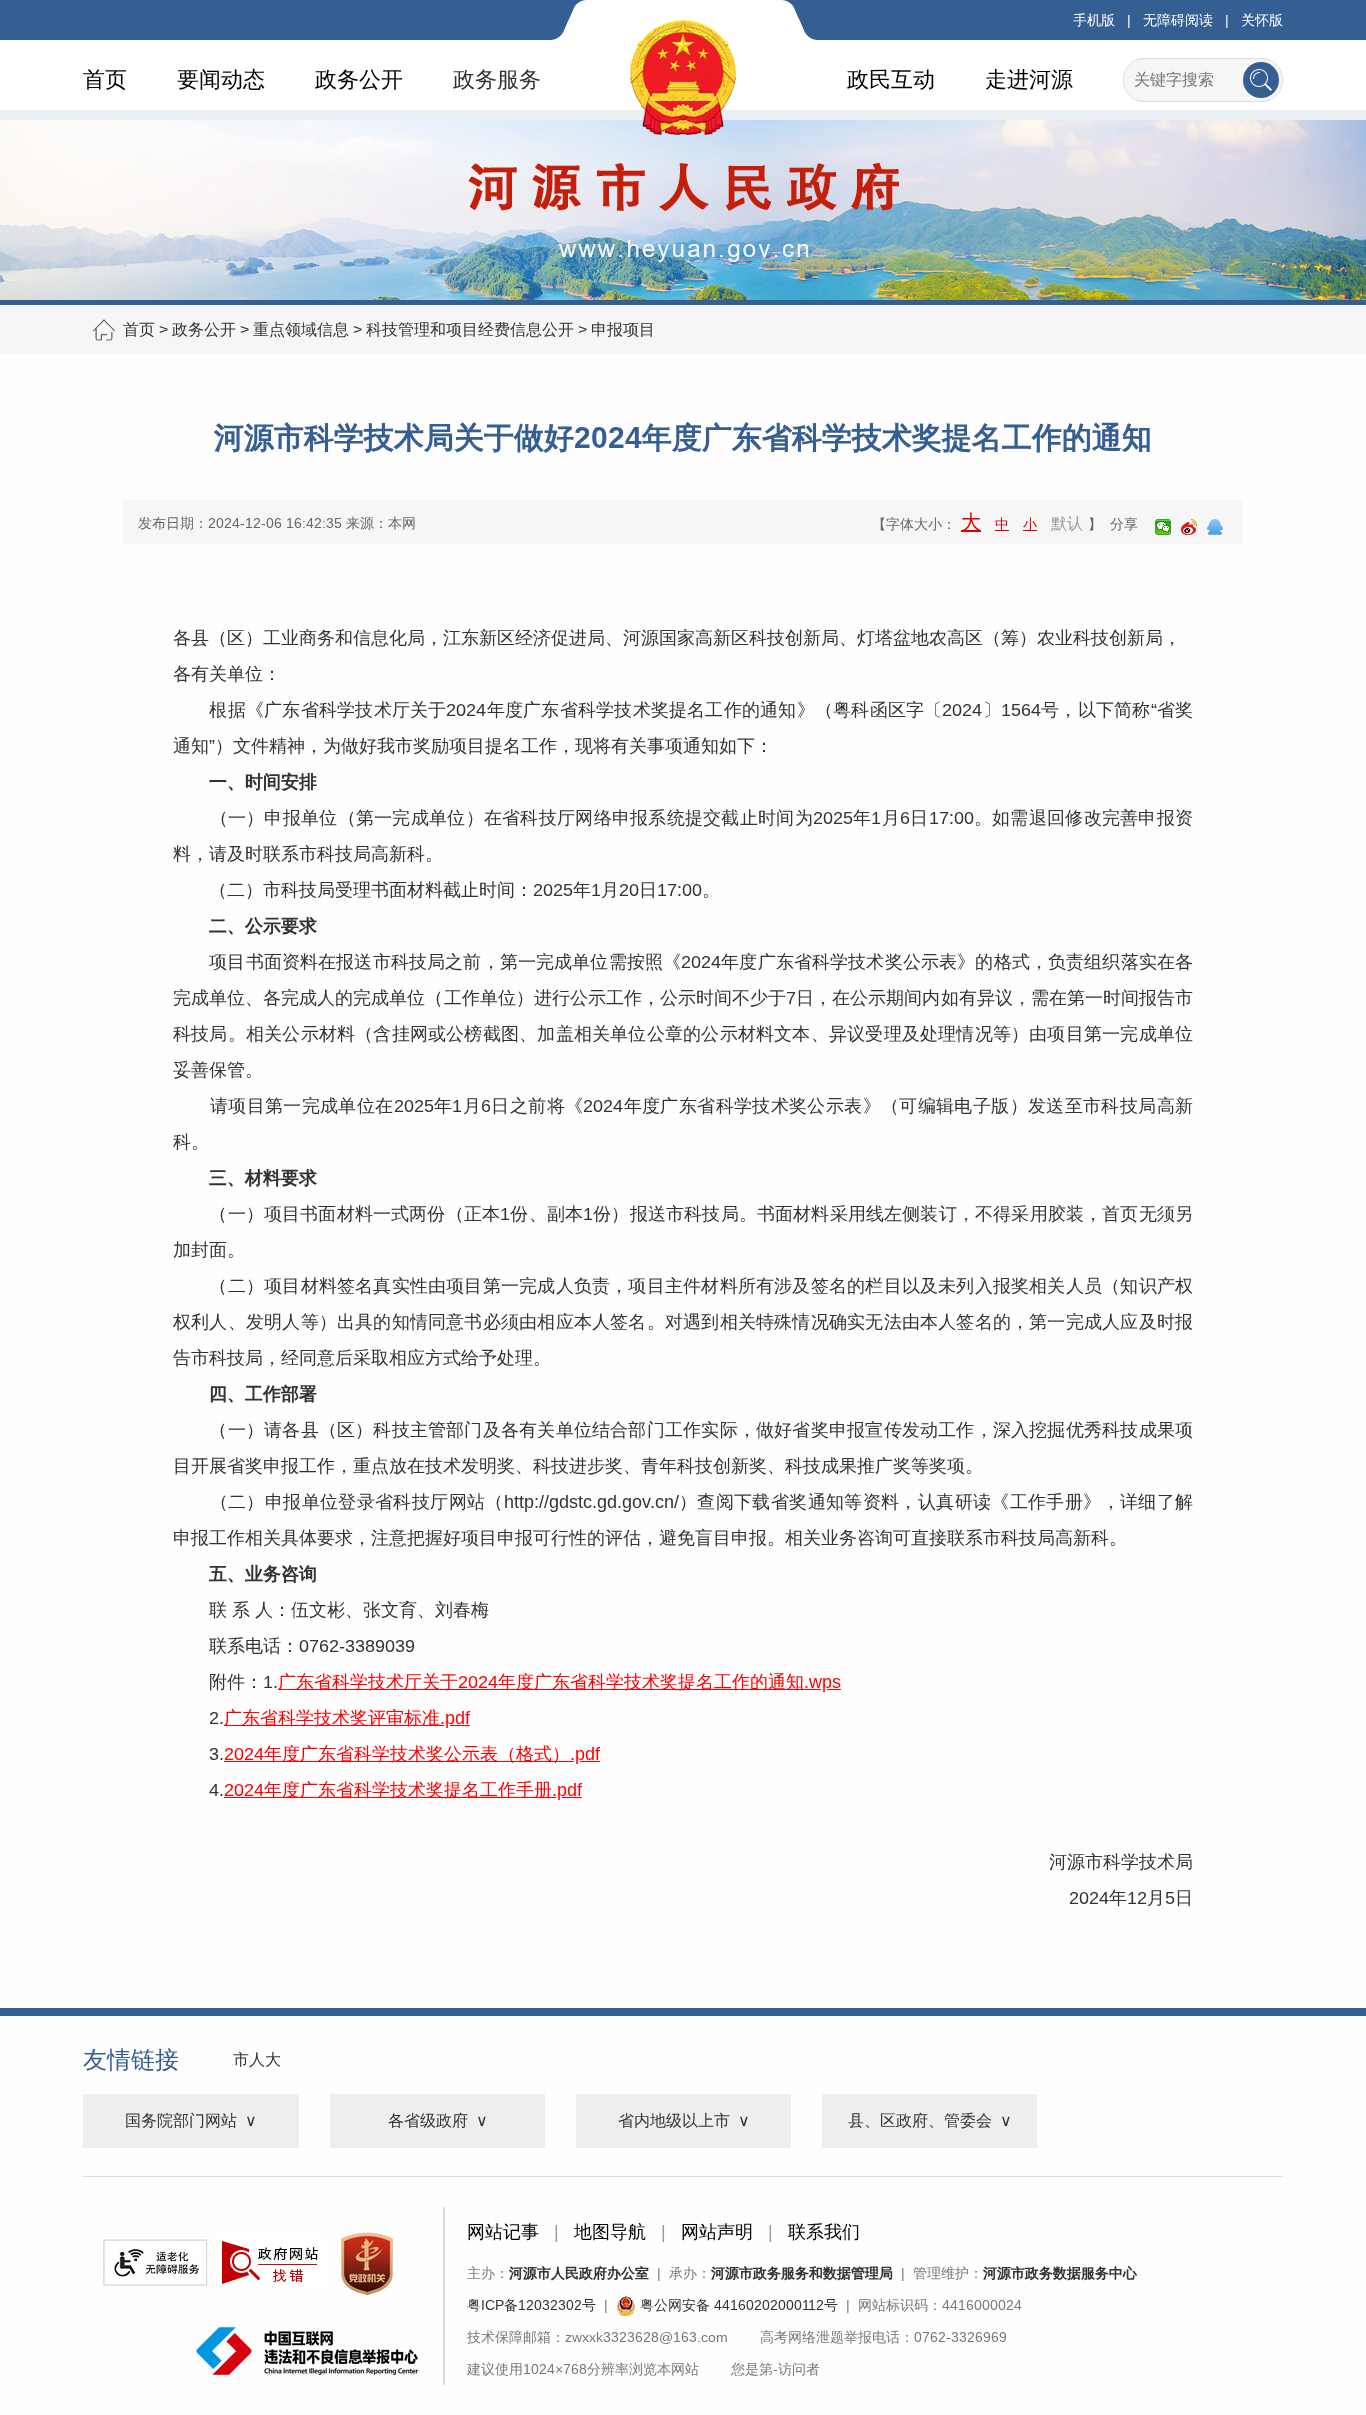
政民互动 (891, 79)
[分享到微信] (1163, 527)
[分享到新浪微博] (1189, 527)
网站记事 (503, 2232)
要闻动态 (221, 79)
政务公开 (359, 79)
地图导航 (610, 2232)
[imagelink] (155, 2262)
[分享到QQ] (1215, 527)
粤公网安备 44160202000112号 (737, 2305)
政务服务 (497, 79)
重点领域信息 (301, 329)
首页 (105, 79)
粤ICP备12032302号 (531, 2305)
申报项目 (623, 329)
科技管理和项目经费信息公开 (470, 329)
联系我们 (824, 2232)
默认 (1067, 523)
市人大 (257, 2059)
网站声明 (717, 2232)
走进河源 (1029, 79)
